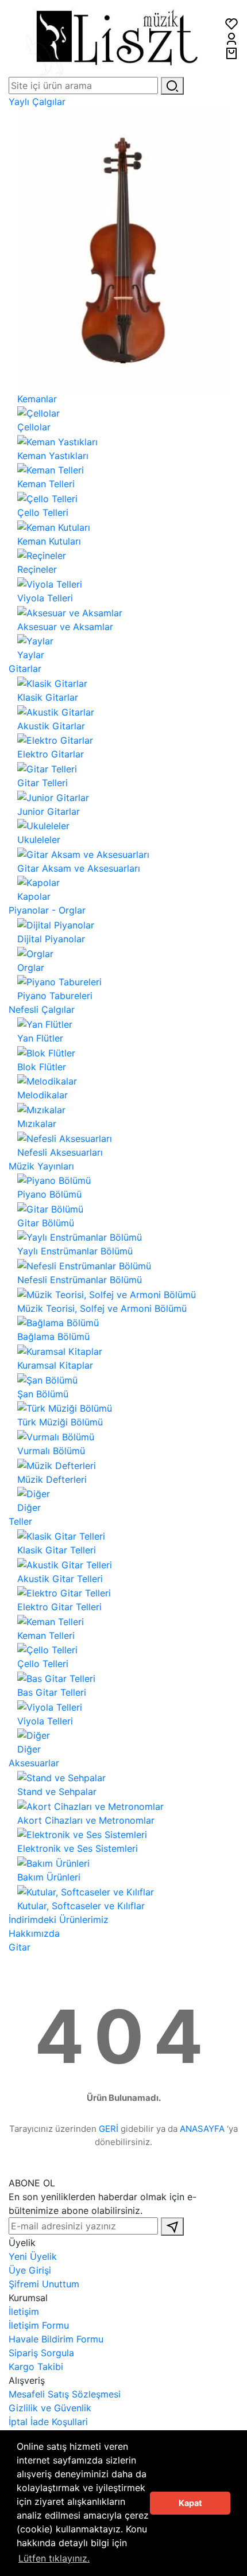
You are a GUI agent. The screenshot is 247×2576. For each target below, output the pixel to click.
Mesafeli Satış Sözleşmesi (65, 2394)
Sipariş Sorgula (41, 2353)
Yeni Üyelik (33, 2256)
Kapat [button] (190, 2503)
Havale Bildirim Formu (56, 2339)
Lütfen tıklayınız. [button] (54, 2558)
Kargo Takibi (36, 2367)
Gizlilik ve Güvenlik (50, 2408)
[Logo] (117, 37)
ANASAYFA (202, 2129)
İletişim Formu (39, 2325)
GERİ (109, 2129)
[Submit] (172, 2227)
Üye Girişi (30, 2270)
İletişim (24, 2311)
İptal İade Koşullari (48, 2422)
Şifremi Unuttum (44, 2284)
